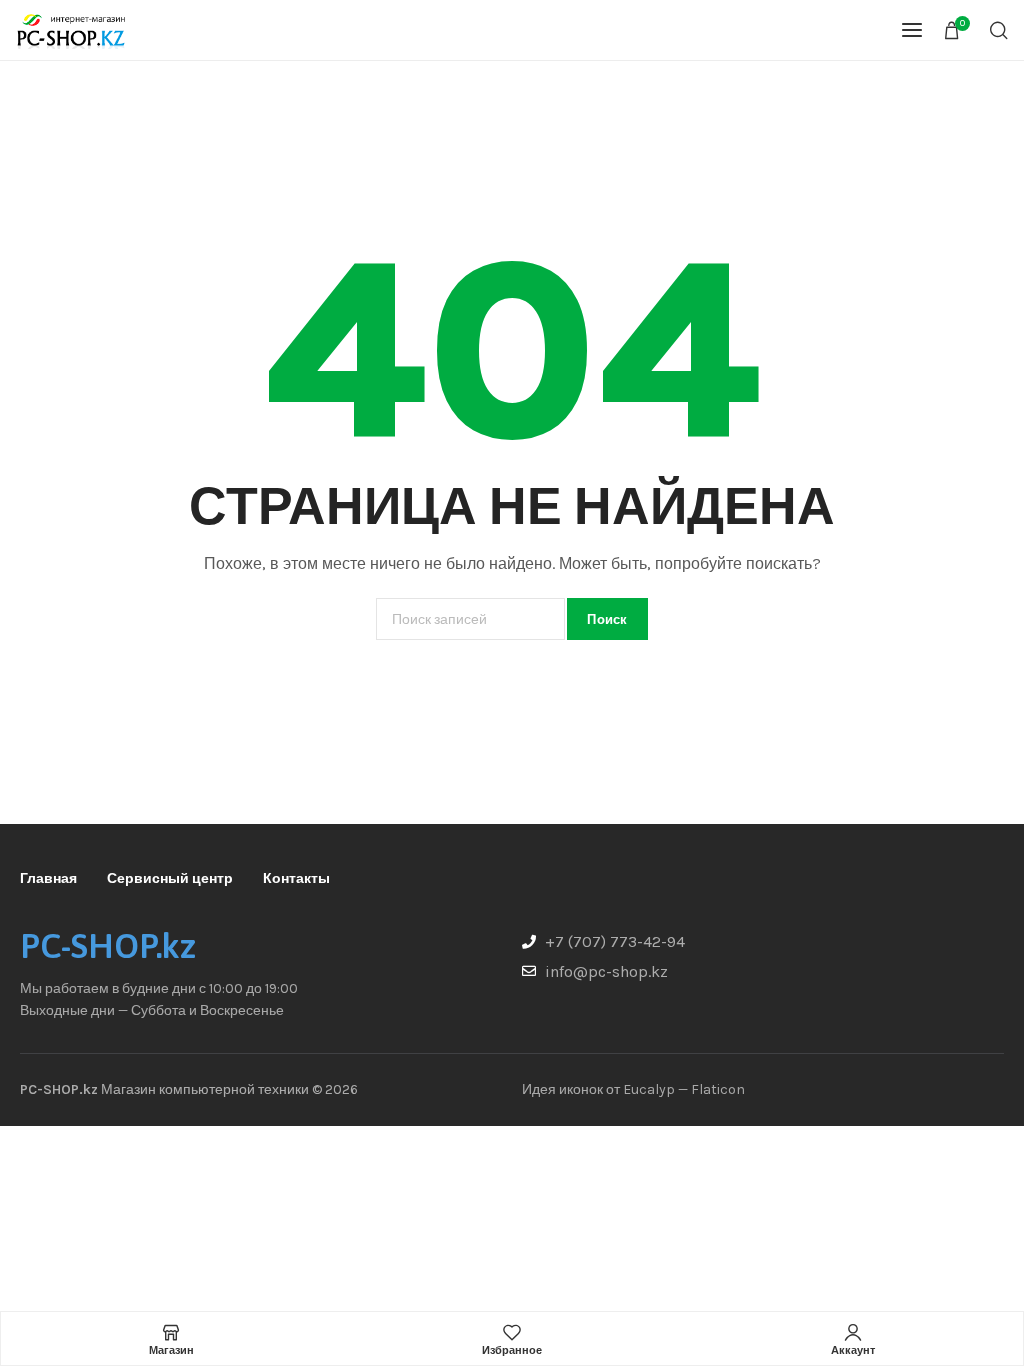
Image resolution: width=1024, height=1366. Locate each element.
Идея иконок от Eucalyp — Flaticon (633, 1089)
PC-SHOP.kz (108, 946)
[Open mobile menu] (912, 30)
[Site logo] (70, 30)
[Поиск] (999, 30)
